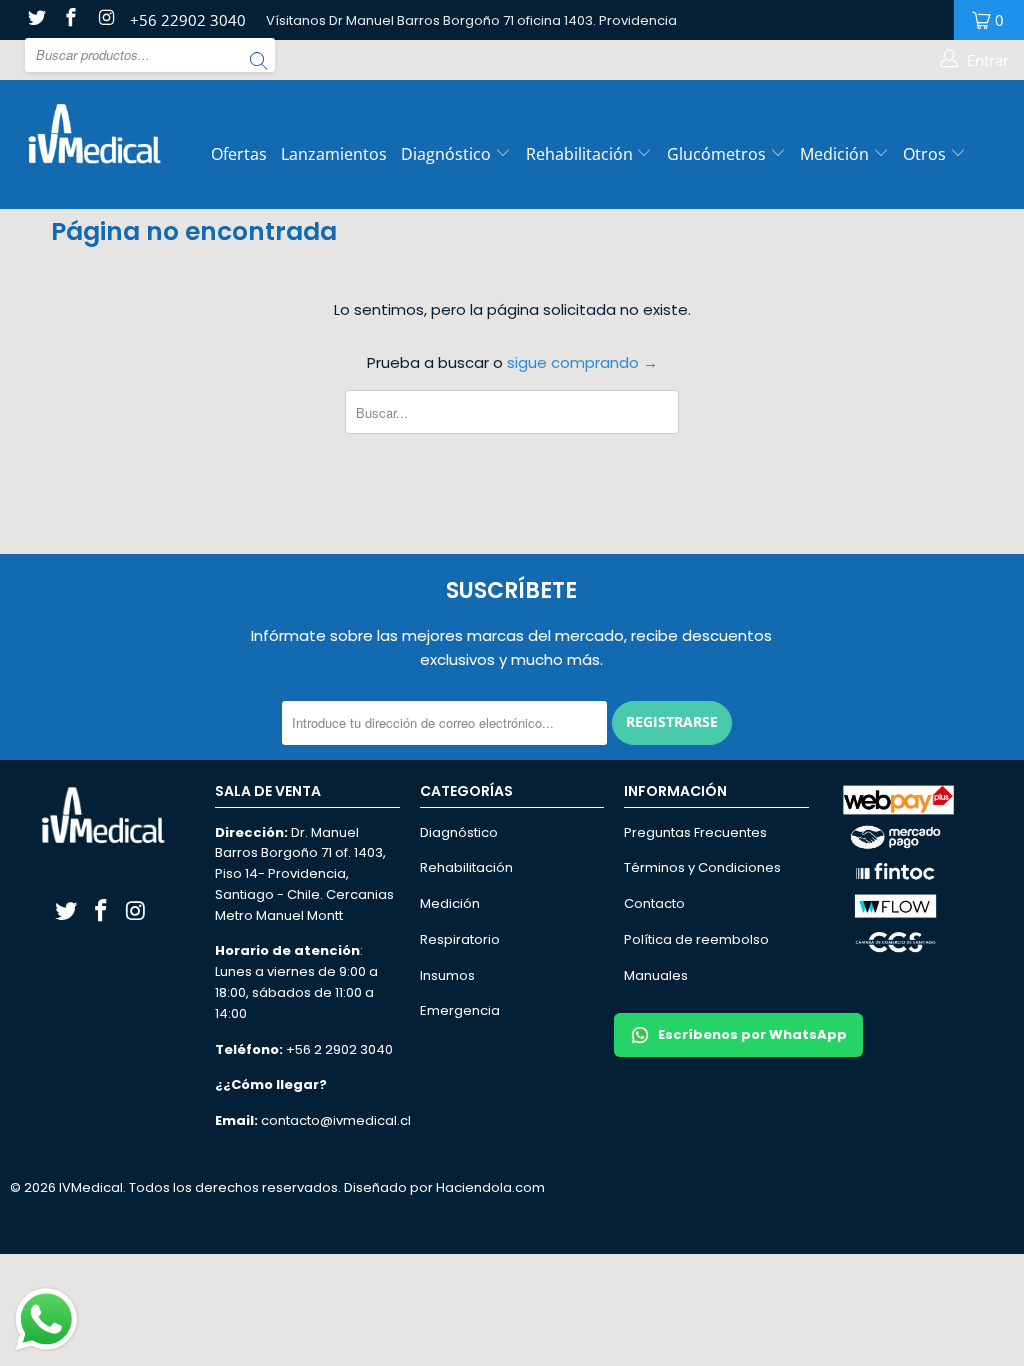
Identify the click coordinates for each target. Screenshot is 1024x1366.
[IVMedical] (92, 133)
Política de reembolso (696, 939)
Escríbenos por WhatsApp (752, 1034)
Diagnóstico (446, 154)
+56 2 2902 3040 (339, 1049)
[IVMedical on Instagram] (104, 19)
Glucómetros (718, 154)
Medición (836, 154)
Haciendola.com (490, 1187)
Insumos (447, 975)
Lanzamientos (334, 154)
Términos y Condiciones (702, 867)
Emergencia (460, 1010)
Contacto (654, 903)
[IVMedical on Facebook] (70, 19)
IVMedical (91, 1187)
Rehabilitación (581, 154)
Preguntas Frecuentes (695, 832)
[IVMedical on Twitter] (35, 19)
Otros (926, 154)
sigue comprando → (582, 362)
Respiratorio (460, 939)
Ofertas (239, 154)
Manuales (656, 975)
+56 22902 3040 (188, 20)
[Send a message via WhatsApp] (46, 1319)
